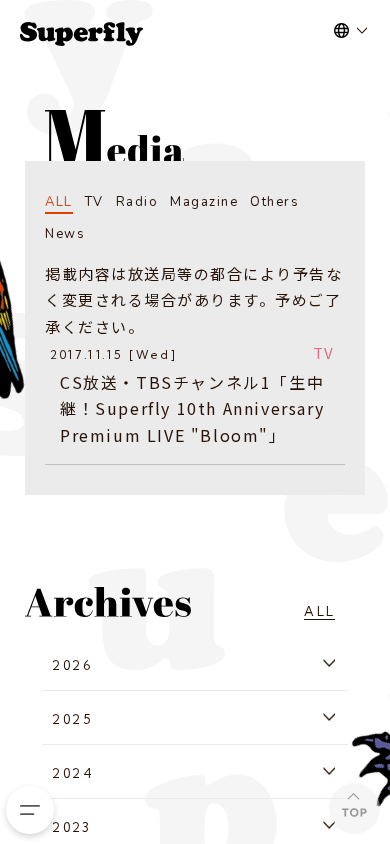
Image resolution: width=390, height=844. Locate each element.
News (65, 234)
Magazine (204, 202)
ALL (59, 202)
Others (274, 202)
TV (94, 202)
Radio (137, 202)
